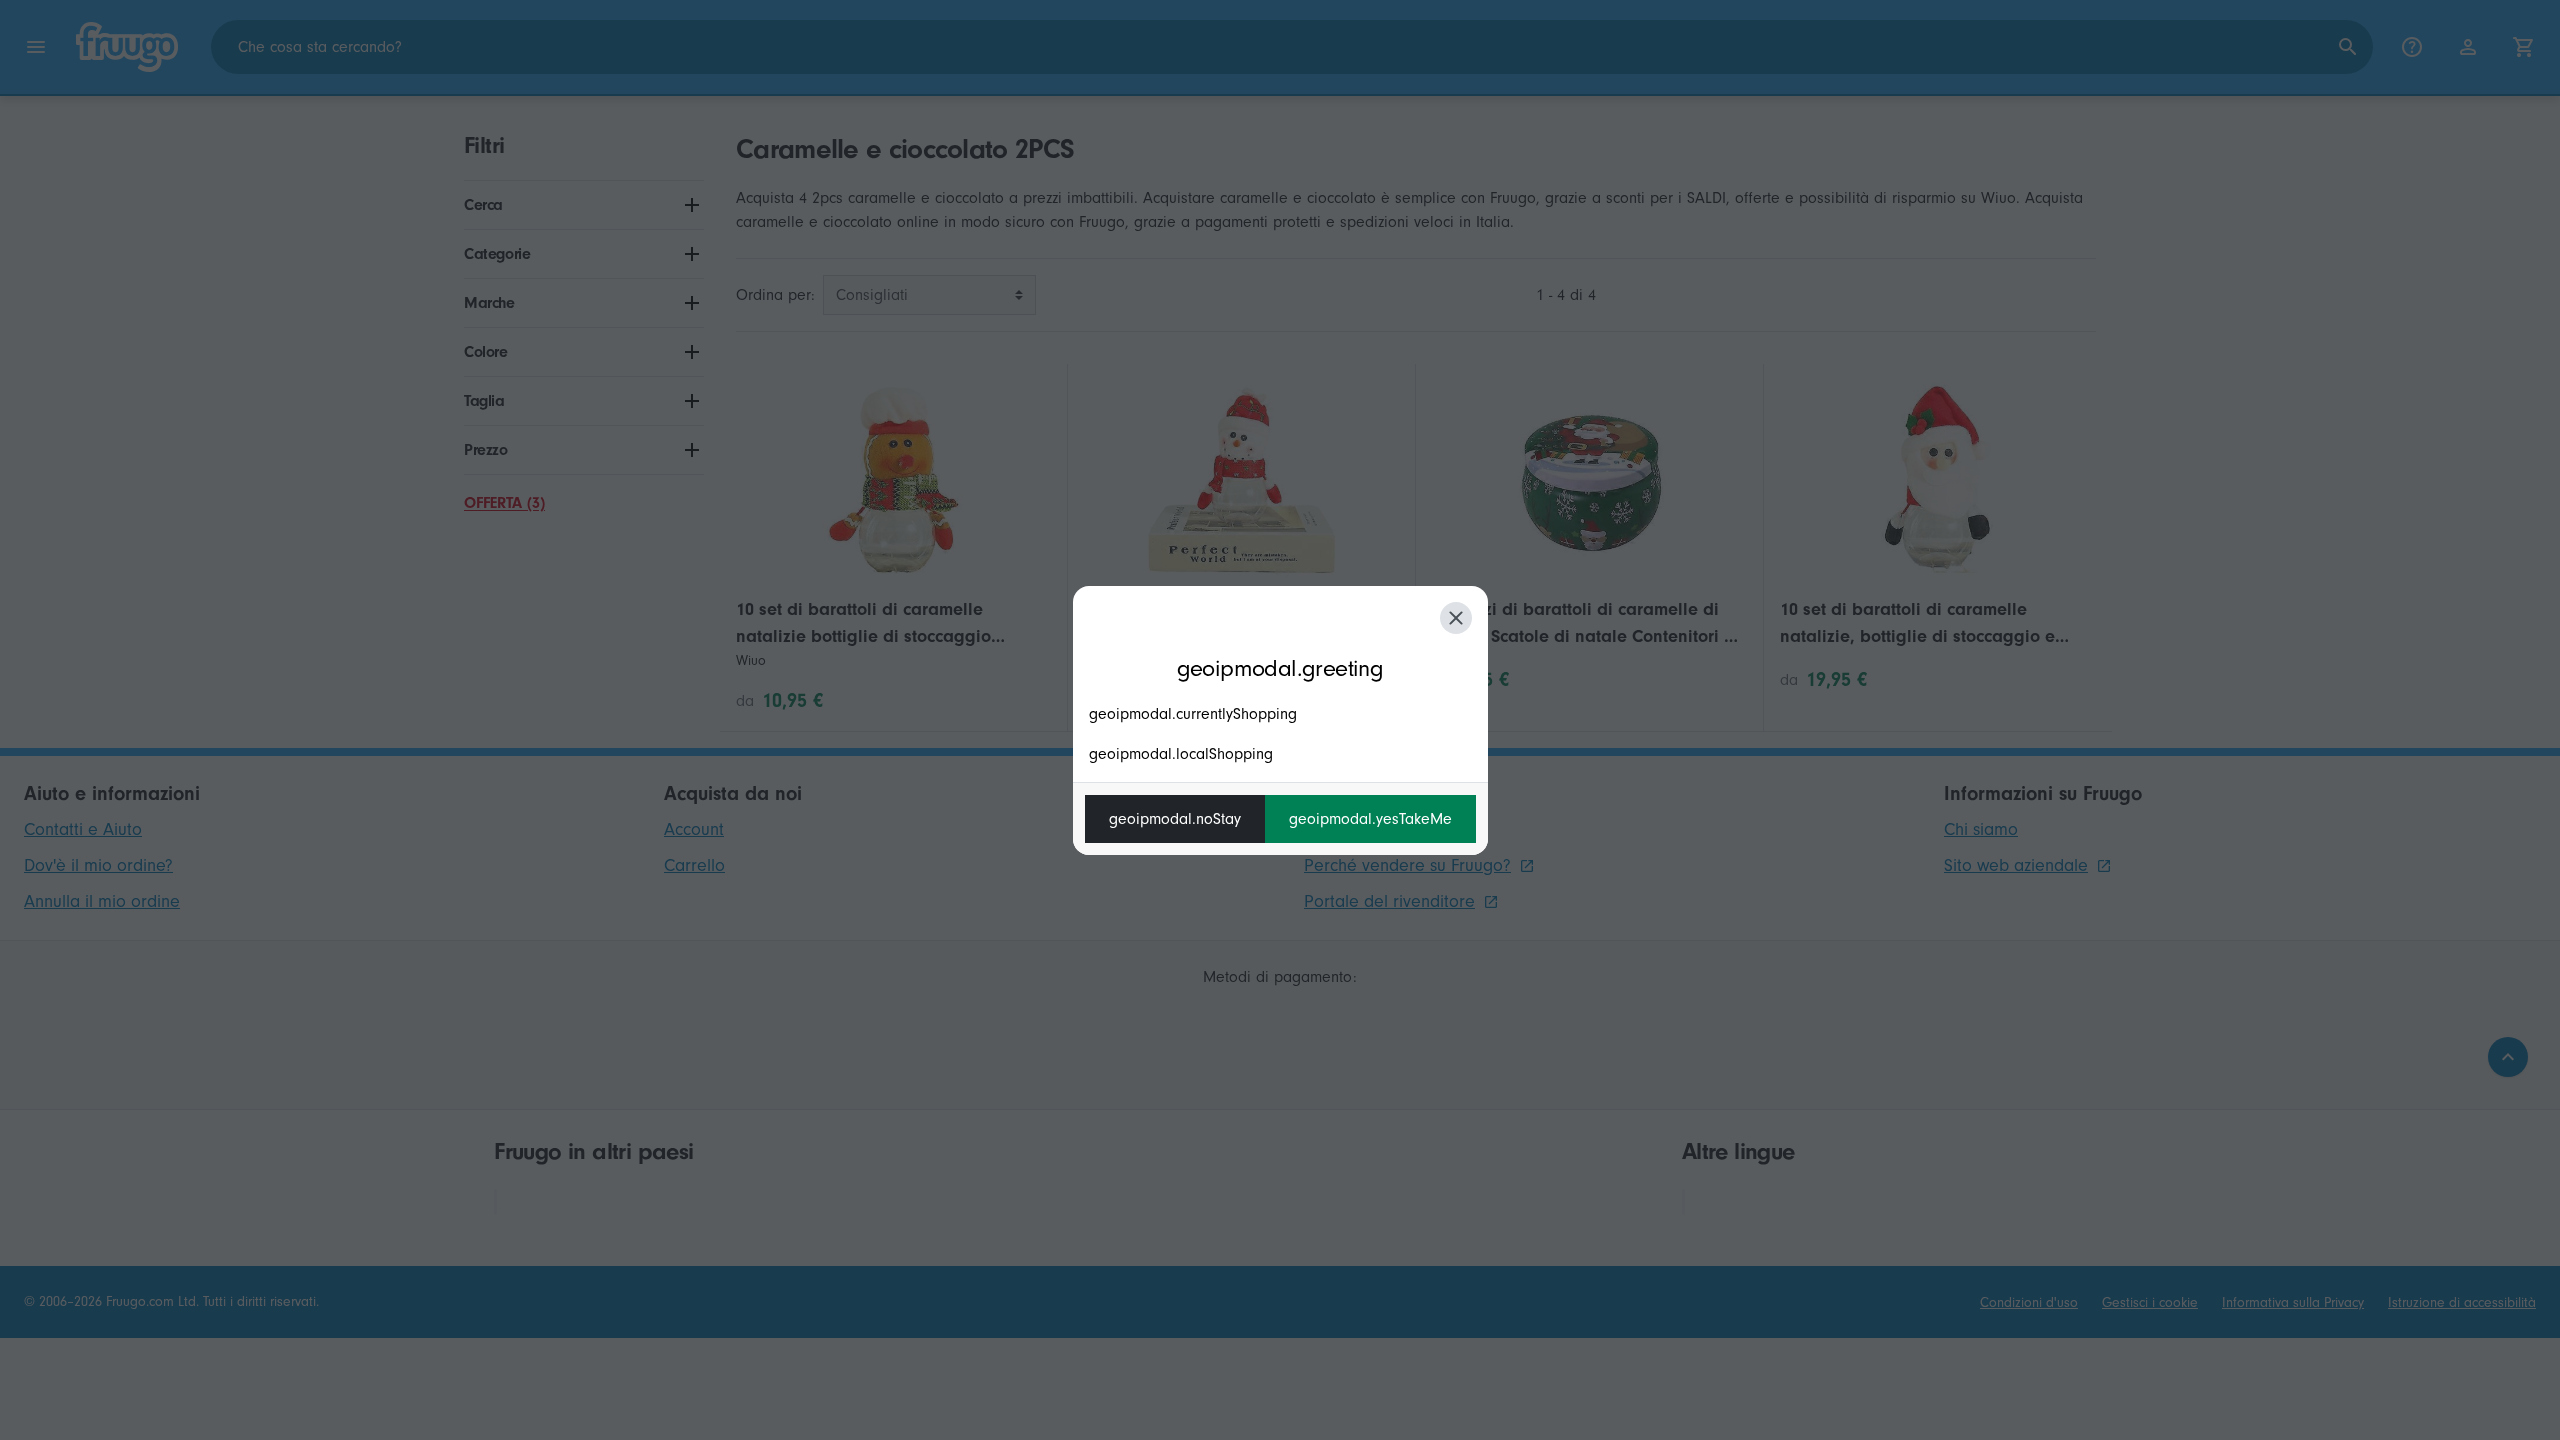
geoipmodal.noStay (1175, 819)
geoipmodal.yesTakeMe (1370, 819)
